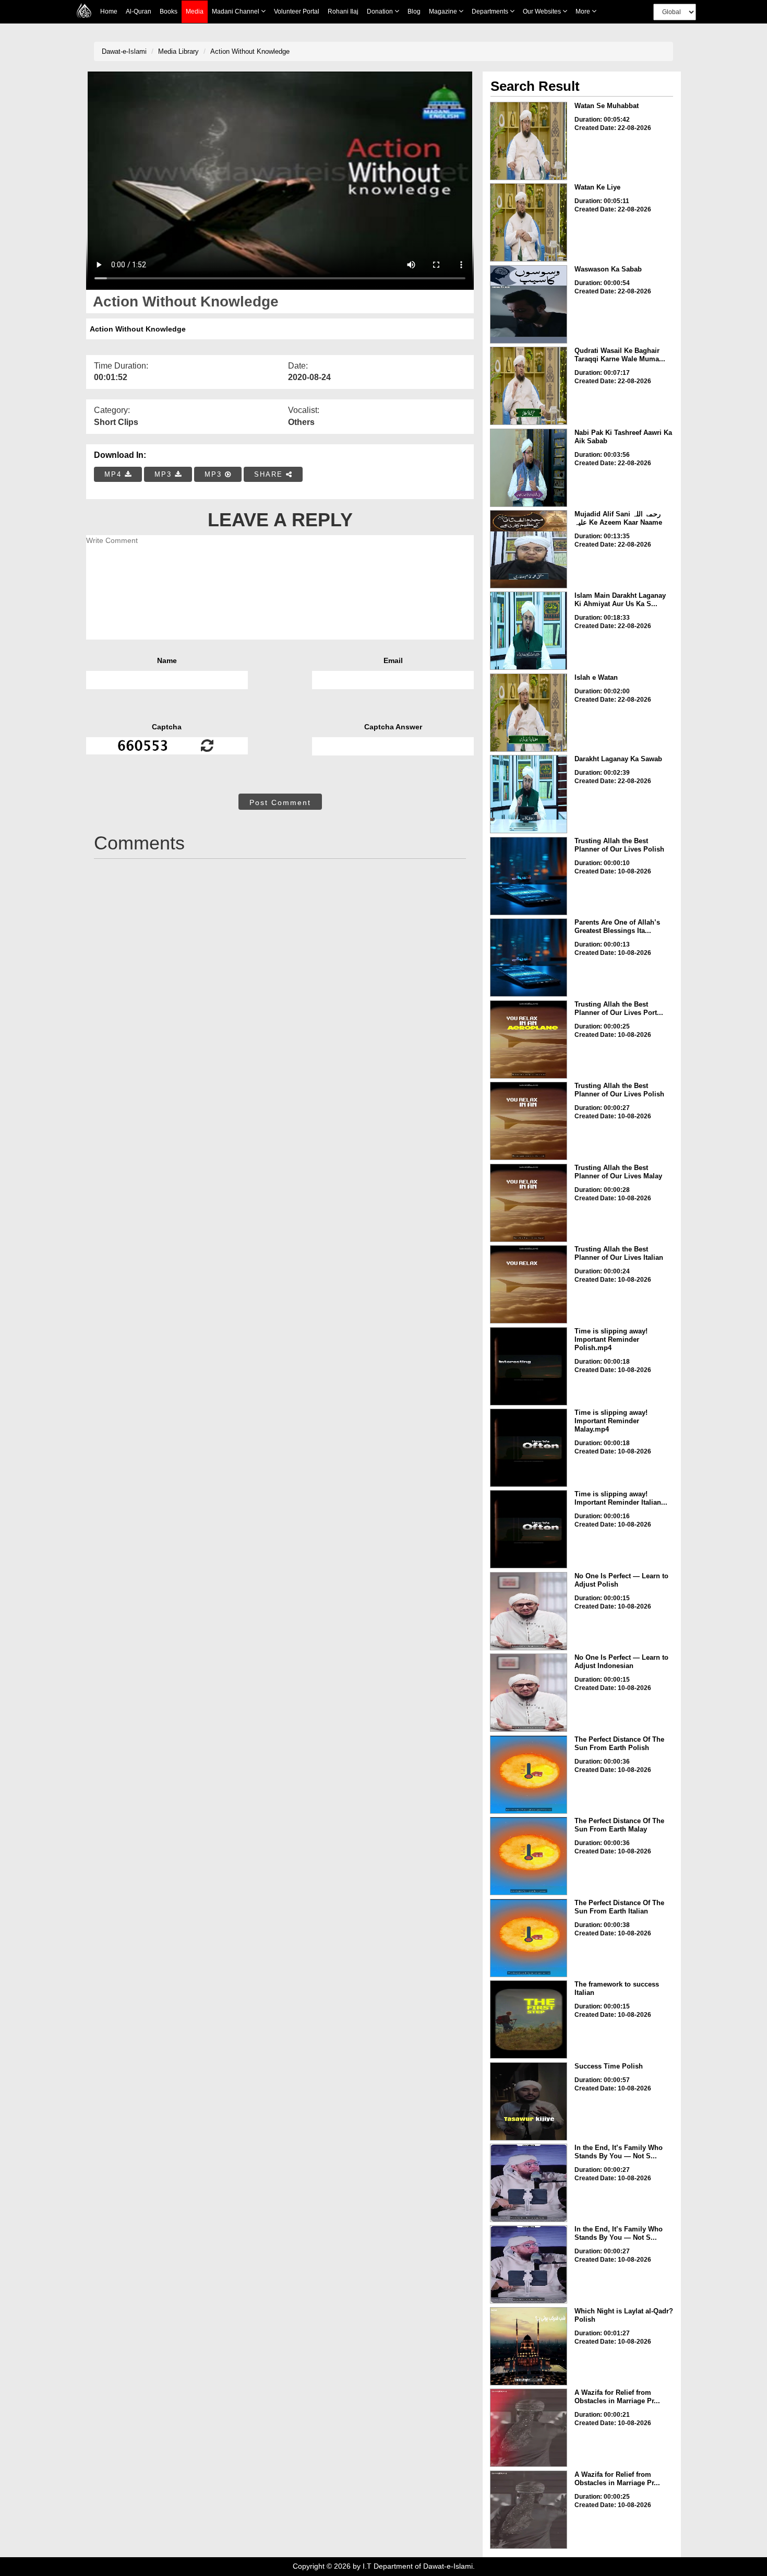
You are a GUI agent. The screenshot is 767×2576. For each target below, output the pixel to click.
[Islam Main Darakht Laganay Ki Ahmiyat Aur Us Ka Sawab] (529, 631)
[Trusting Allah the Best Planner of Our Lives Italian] (529, 1284)
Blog (414, 11)
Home (109, 11)
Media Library (178, 51)
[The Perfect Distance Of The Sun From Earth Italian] (529, 1938)
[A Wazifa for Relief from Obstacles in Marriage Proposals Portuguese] (529, 2428)
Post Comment (280, 802)
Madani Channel (236, 11)
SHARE (270, 474)
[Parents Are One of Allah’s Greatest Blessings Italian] (529, 958)
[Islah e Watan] (529, 713)
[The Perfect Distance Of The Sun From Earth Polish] (529, 1775)
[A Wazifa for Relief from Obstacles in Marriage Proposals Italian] (529, 2510)
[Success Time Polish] (529, 2101)
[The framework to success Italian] (529, 2019)
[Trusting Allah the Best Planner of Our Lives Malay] (529, 1203)
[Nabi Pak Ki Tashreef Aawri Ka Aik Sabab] (529, 468)
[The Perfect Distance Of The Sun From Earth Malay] (529, 1856)
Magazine (444, 11)
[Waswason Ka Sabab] (529, 304)
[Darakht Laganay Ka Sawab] (529, 794)
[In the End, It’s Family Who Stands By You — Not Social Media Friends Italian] (529, 2264)
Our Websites (543, 11)
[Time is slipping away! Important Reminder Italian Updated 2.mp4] (529, 1529)
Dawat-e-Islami (124, 51)
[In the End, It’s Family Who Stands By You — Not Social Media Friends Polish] (529, 2183)
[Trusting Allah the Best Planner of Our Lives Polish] (529, 876)
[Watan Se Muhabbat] (529, 141)
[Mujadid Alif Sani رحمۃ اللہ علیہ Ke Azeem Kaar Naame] (529, 549)
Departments (491, 11)
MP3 (165, 474)
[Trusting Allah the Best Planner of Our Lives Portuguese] (529, 1039)
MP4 (115, 474)
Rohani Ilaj (343, 11)
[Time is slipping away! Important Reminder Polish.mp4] (529, 1366)
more (584, 11)
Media (195, 11)
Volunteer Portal (297, 11)
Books (169, 11)
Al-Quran (139, 11)
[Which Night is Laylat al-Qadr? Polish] (529, 2346)
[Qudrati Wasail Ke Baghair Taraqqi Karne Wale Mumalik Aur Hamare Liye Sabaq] (529, 386)
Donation (381, 11)
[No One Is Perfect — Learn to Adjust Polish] (529, 1611)
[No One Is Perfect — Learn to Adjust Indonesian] (529, 1693)
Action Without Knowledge (250, 51)
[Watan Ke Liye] (529, 222)
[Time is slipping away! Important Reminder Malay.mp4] (529, 1448)
